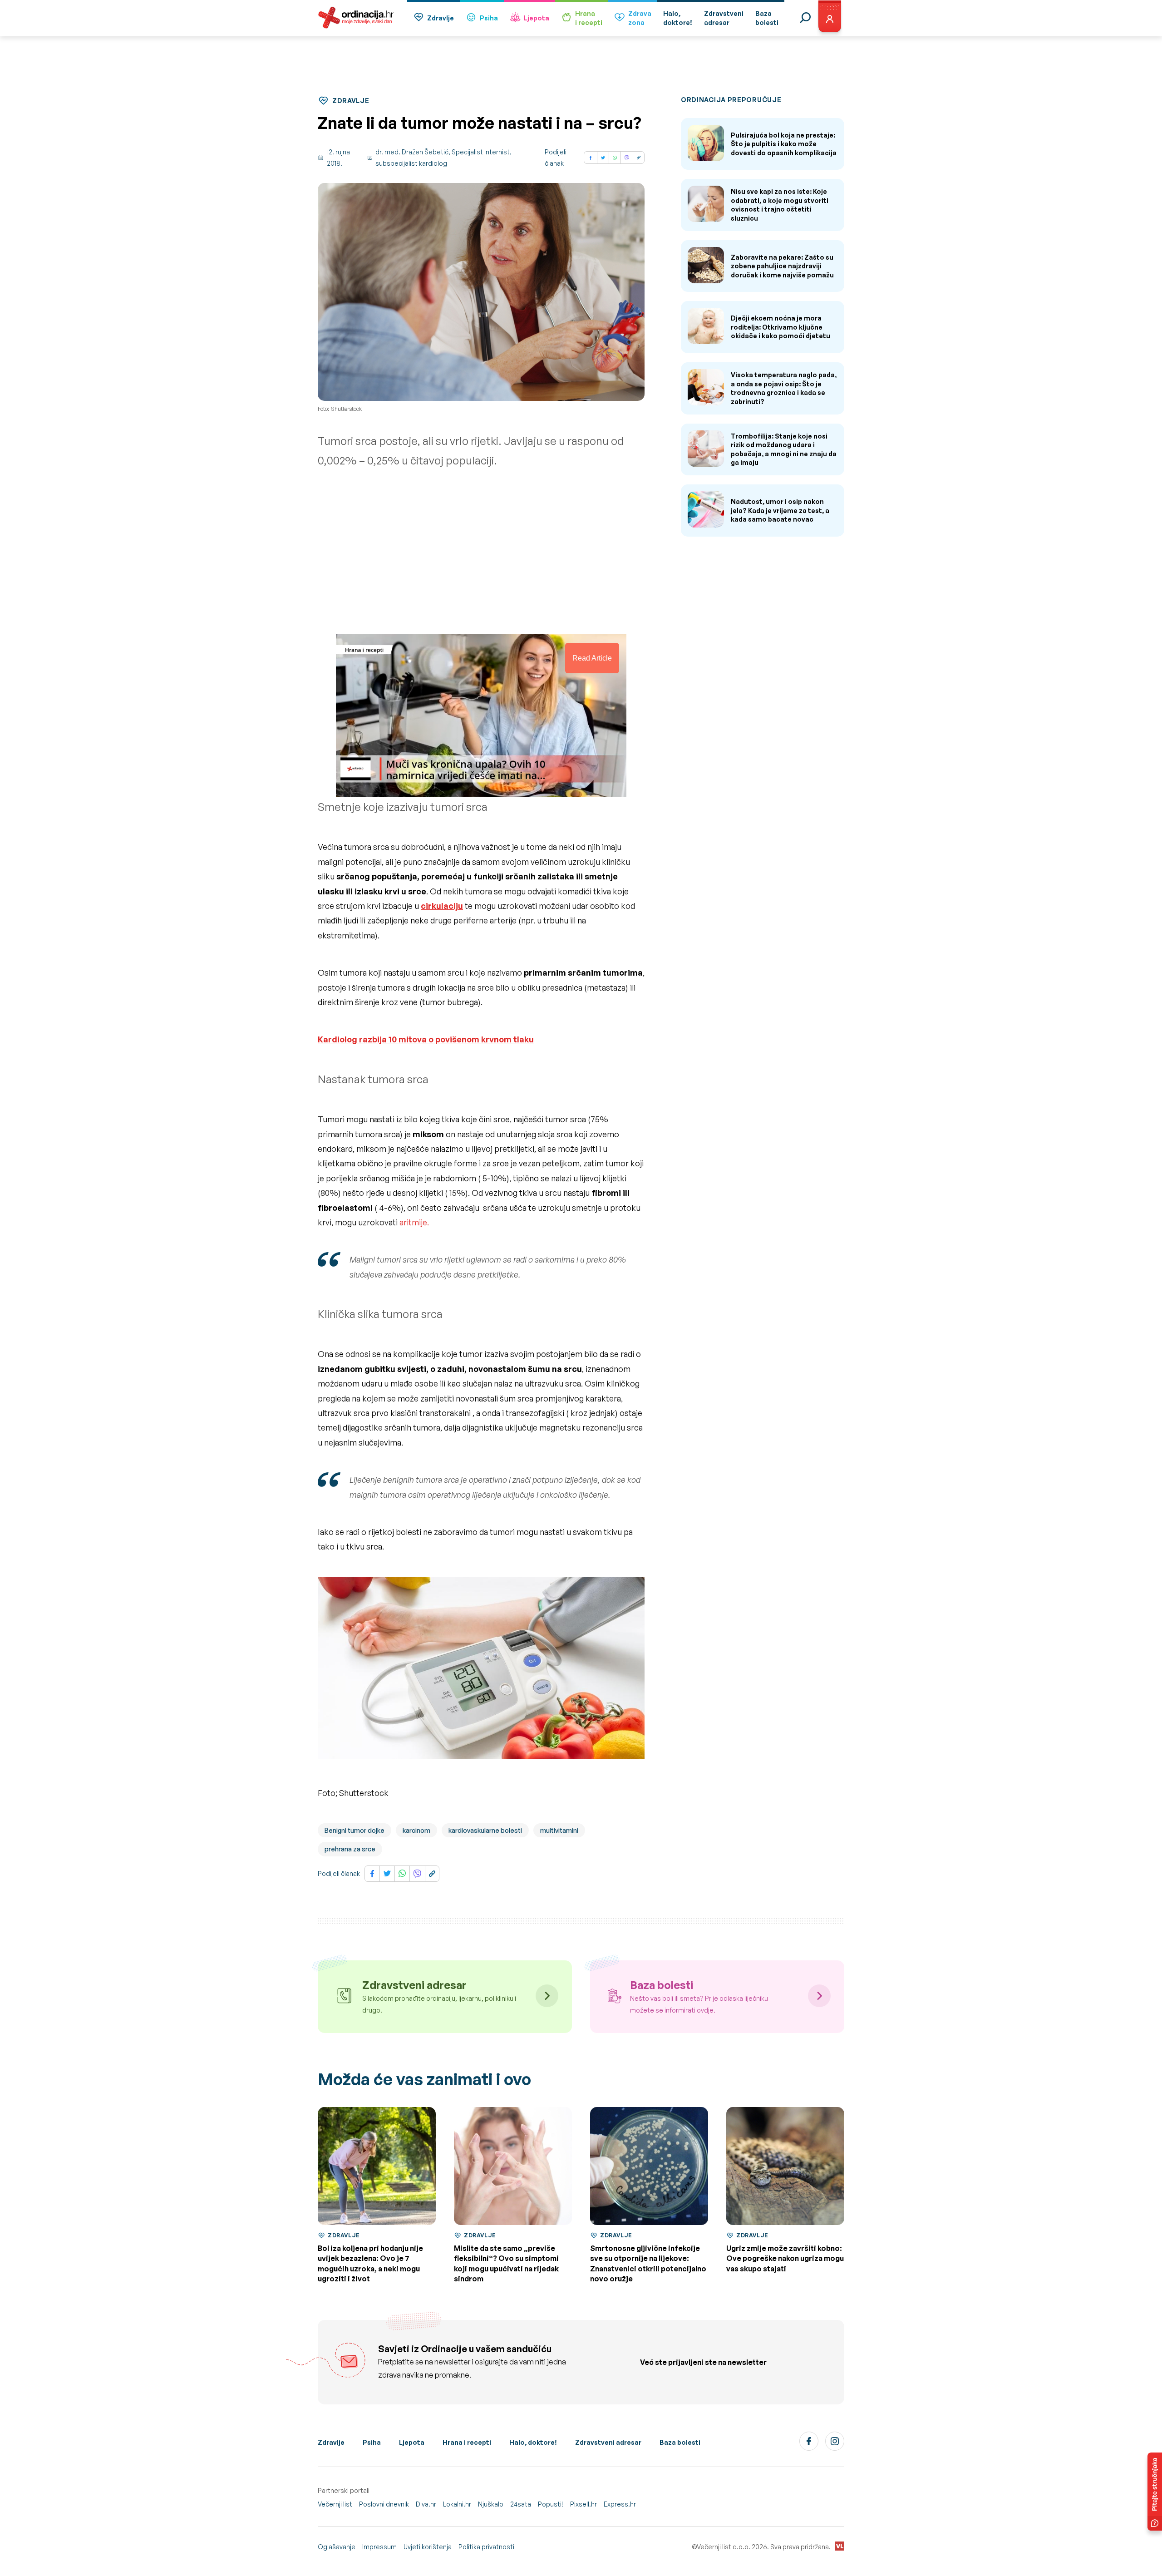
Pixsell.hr (583, 2504)
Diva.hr (426, 2504)
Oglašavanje (337, 2547)
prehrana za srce (350, 1849)
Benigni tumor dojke (355, 1830)
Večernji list (335, 2504)
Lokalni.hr (457, 2504)
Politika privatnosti (486, 2547)
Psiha (489, 18)
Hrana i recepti (467, 2442)
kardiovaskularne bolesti (485, 1830)
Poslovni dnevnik (384, 2504)
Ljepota (537, 18)
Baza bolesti (680, 2442)
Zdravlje (441, 18)
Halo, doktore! (533, 2442)
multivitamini (559, 1830)
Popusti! (551, 2504)
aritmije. (414, 1222)
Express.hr (620, 2504)
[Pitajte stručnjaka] (1155, 2492)
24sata (521, 2504)
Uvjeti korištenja (428, 2547)
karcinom (416, 1830)
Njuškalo (491, 2504)
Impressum (379, 2547)
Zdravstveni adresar (608, 2442)
